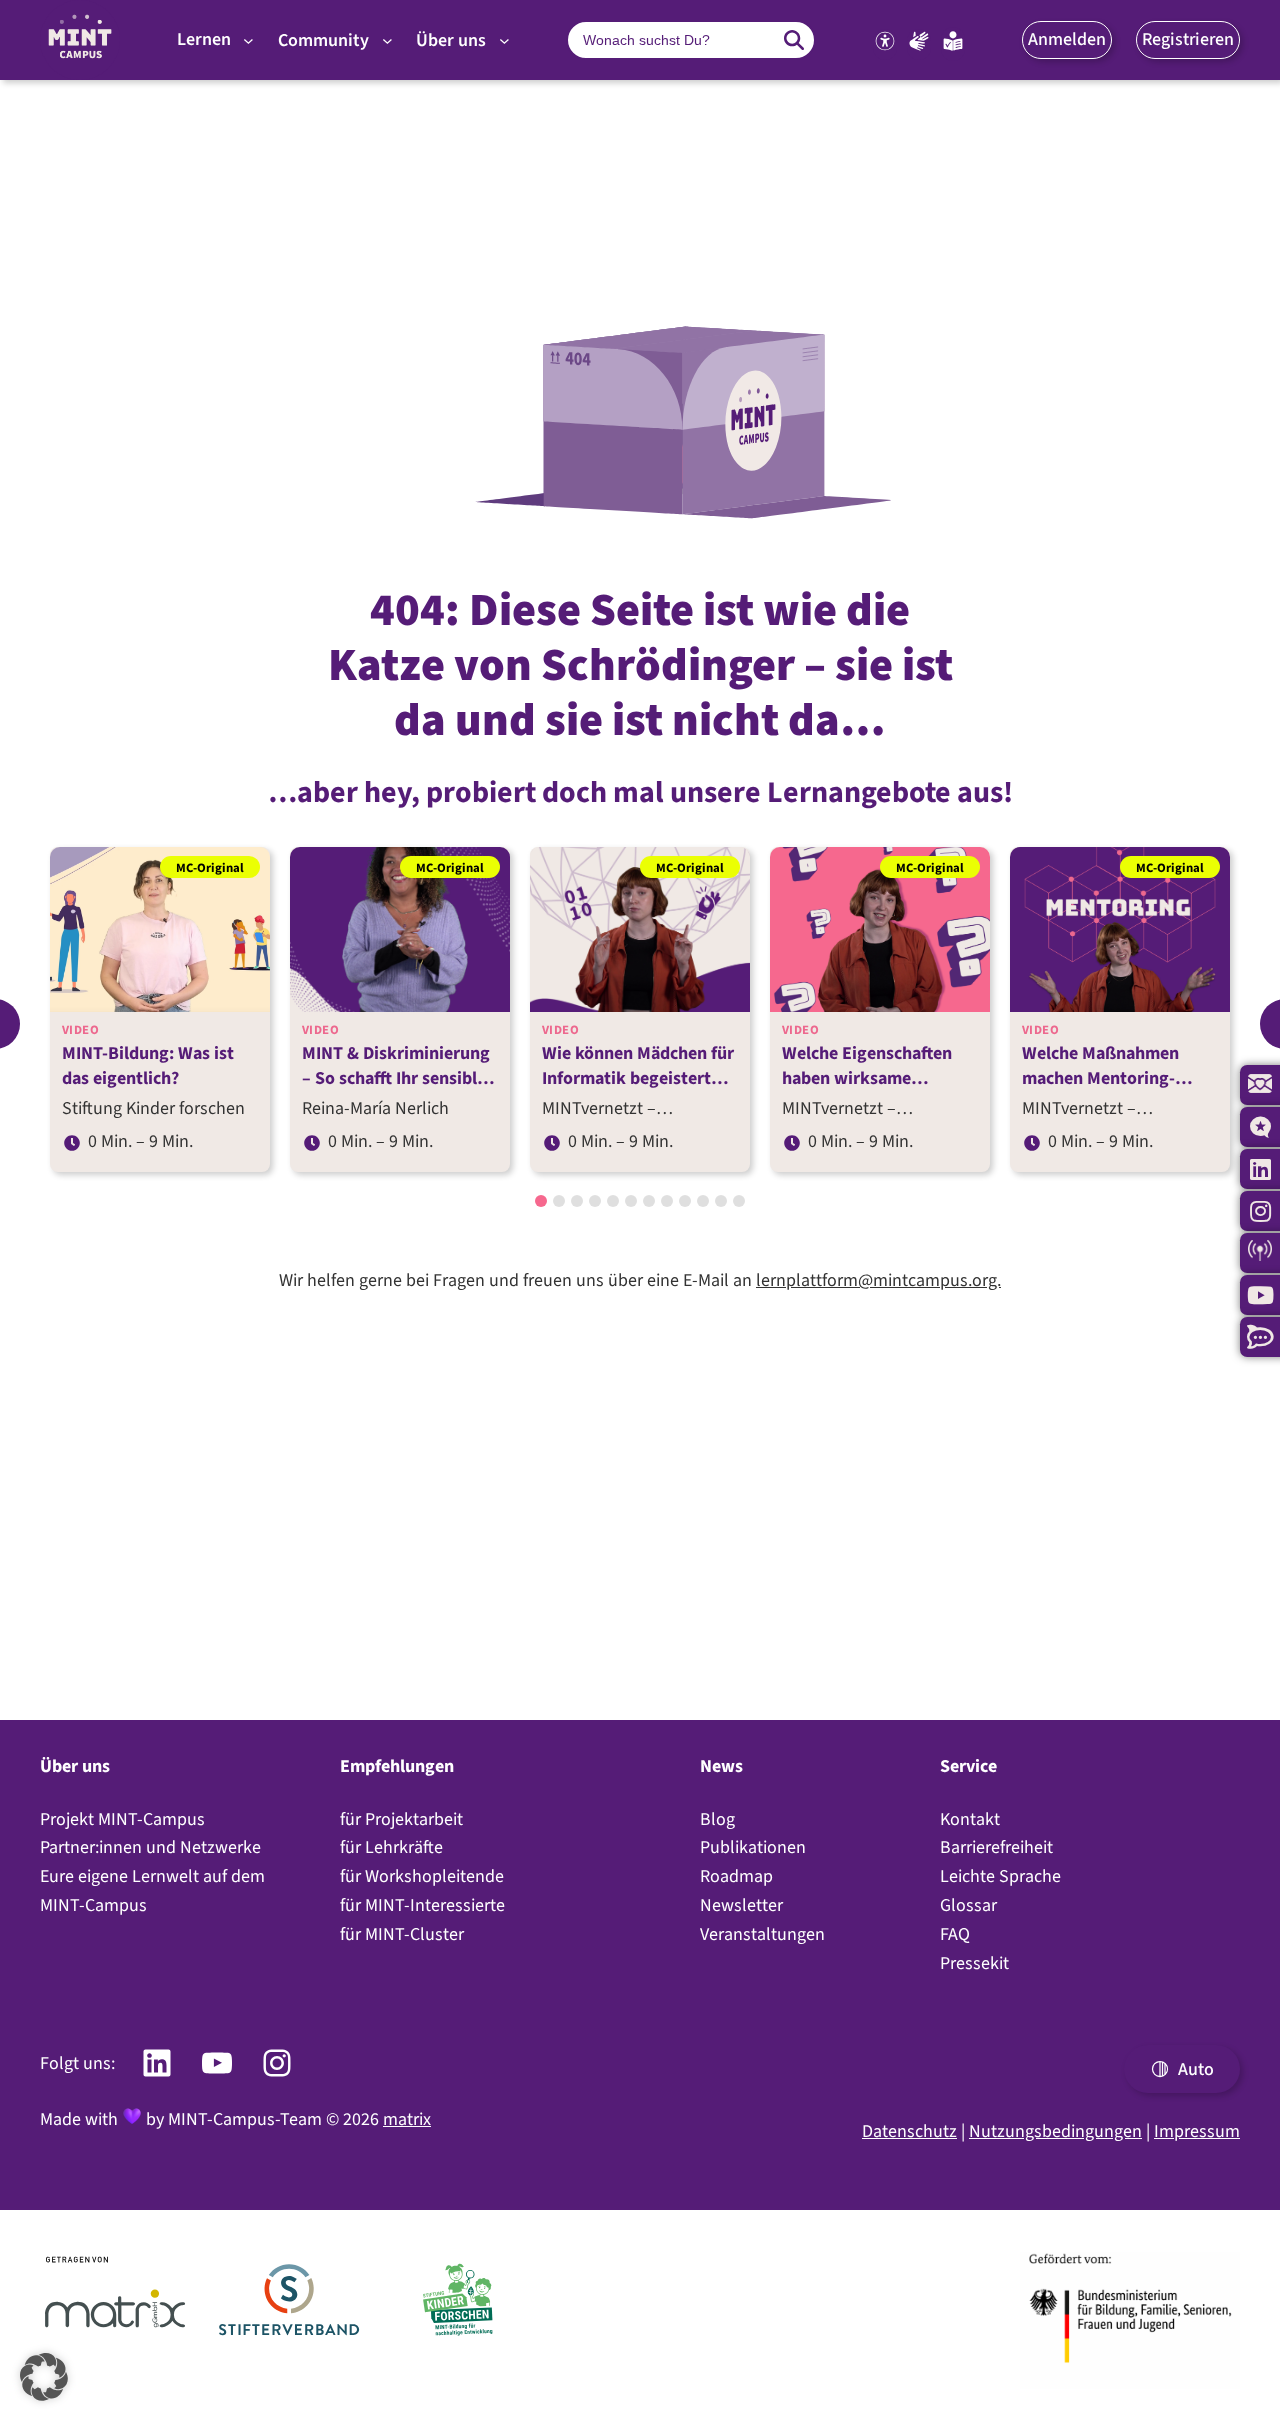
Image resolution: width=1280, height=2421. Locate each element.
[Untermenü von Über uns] (504, 40)
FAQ (955, 1934)
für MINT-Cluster (402, 1934)
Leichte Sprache (1000, 1876)
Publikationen (753, 1847)
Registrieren (1188, 39)
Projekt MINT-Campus (122, 1819)
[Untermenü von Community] (387, 40)
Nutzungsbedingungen (1055, 2131)
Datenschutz (909, 2131)
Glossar (968, 1905)
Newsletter (741, 1905)
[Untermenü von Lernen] (248, 40)
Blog (717, 1819)
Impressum (1197, 2131)
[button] (1067, 39)
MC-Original (210, 866)
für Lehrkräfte (391, 1847)
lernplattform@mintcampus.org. (878, 1280)
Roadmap (736, 1876)
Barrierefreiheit (996, 1847)
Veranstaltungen (762, 1934)
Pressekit (974, 1963)
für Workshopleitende (422, 1876)
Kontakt (970, 1819)
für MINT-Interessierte (422, 1905)
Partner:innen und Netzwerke (150, 1847)
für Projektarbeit (401, 1819)
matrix (407, 2119)
